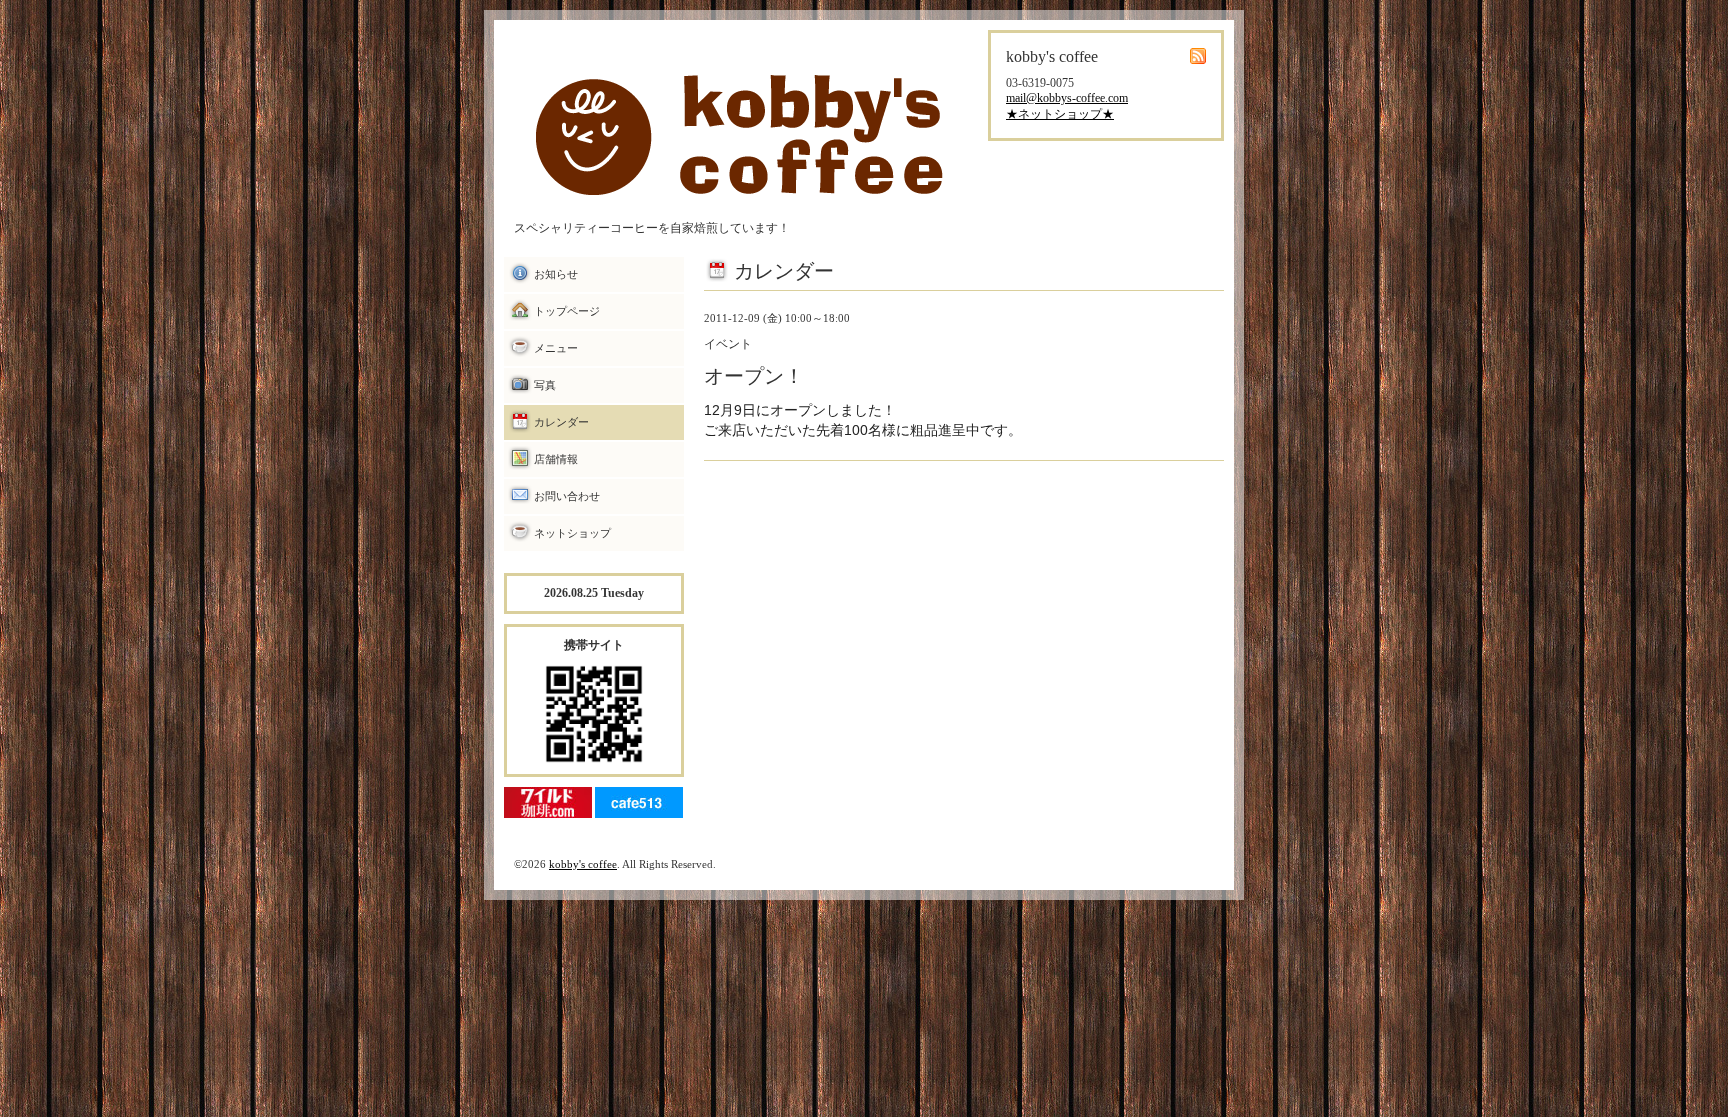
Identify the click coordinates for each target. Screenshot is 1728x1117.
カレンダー (561, 422)
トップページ (567, 311)
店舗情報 (556, 459)
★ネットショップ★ (1060, 114)
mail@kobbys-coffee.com (1067, 98)
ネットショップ (572, 533)
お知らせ (556, 274)
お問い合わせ (567, 496)
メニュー (556, 348)
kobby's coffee (583, 864)
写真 (545, 385)
